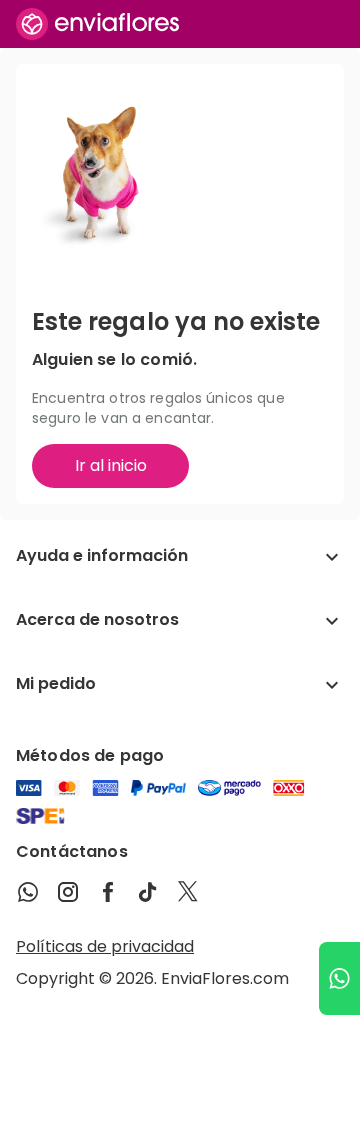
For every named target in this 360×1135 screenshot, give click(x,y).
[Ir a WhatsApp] (339, 978)
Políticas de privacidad (105, 946)
